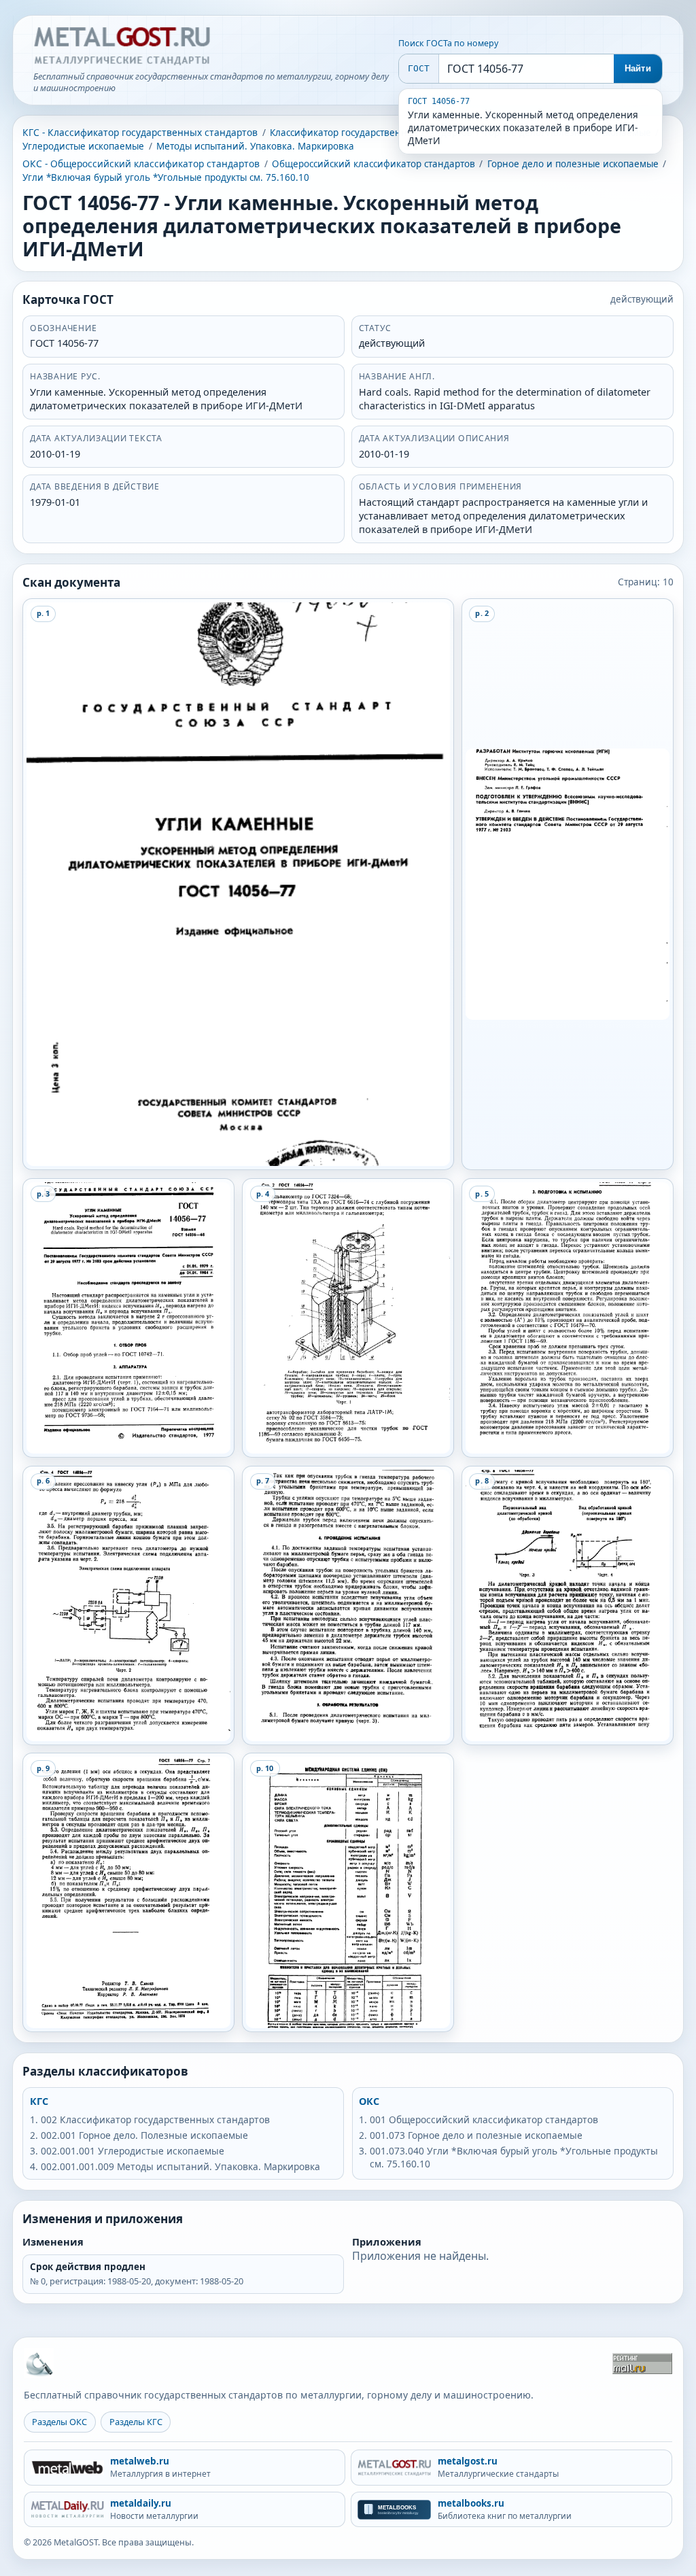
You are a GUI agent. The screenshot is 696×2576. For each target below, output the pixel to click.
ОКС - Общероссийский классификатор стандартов (141, 164)
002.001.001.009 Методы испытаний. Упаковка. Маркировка (180, 2166)
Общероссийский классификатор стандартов (373, 164)
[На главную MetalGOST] (39, 2363)
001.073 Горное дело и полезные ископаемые (476, 2135)
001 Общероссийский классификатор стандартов (484, 2119)
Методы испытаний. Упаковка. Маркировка (255, 146)
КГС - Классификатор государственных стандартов (140, 132)
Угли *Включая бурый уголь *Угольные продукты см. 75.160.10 (166, 177)
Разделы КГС (136, 2422)
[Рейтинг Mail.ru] (642, 2364)
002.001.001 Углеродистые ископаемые (133, 2151)
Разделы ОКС (59, 2422)
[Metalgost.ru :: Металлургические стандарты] (122, 46)
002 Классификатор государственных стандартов (155, 2119)
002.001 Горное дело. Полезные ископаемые (144, 2135)
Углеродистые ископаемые (83, 146)
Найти (638, 68)
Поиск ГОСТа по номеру (448, 43)
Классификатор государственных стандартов (371, 133)
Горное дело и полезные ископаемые (573, 164)
